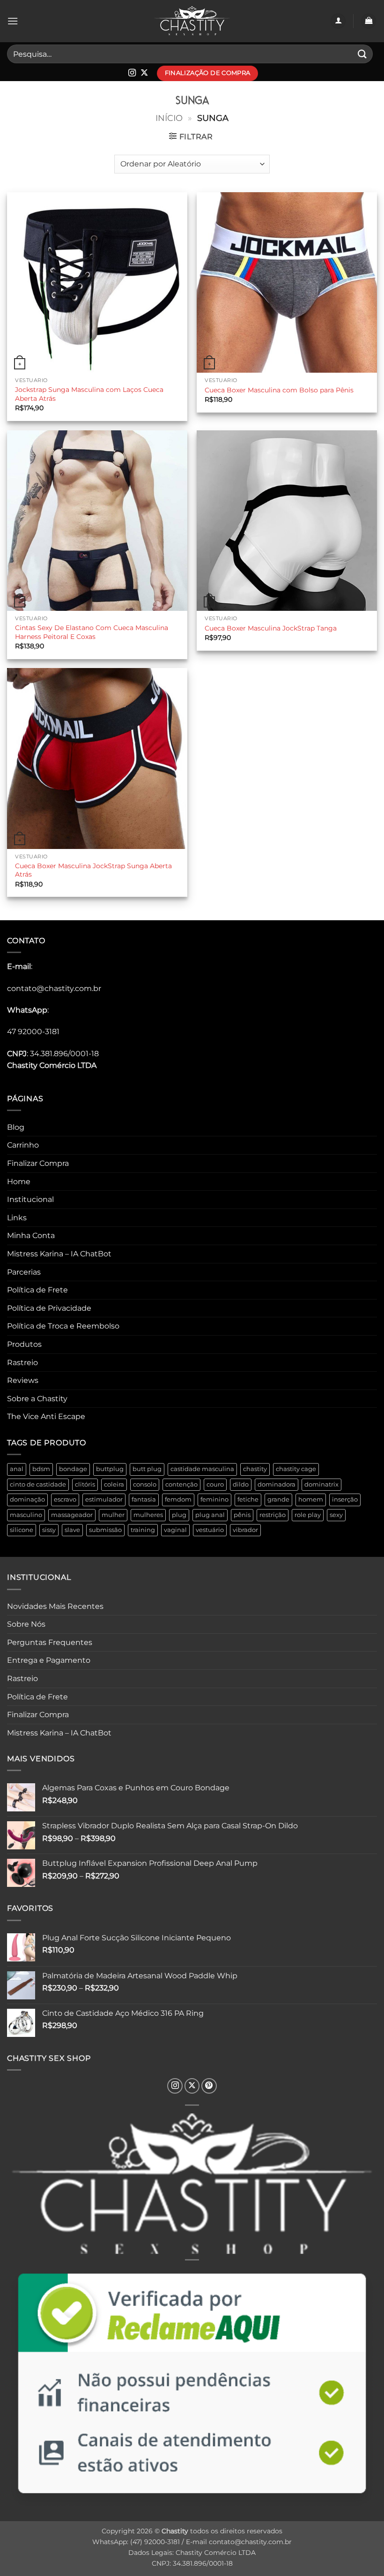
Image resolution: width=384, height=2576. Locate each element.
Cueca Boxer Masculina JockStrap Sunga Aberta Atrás (93, 870)
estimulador (104, 1499)
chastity (255, 1469)
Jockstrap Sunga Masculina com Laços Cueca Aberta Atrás (89, 394)
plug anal (210, 1515)
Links (17, 1218)
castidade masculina (202, 1469)
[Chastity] (192, 21)
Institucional (30, 1199)
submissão (105, 1530)
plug (179, 1515)
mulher (113, 1515)
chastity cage (296, 1469)
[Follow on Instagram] (132, 73)
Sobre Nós (26, 1624)
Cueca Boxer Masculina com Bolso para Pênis (279, 390)
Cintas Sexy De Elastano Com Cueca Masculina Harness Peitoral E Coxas (92, 632)
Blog (16, 1127)
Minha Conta (31, 1235)
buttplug (110, 1469)
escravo (65, 1499)
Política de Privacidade (49, 1308)
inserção (345, 1499)
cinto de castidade (38, 1484)
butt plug (147, 1469)
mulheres (148, 1515)
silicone (22, 1530)
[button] (13, 21)
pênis (242, 1515)
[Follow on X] (144, 73)
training (143, 1530)
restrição (273, 1515)
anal (17, 1469)
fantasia (144, 1499)
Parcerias (24, 1272)
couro (215, 1484)
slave (72, 1530)
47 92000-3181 (33, 1032)
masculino (26, 1515)
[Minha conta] (338, 21)
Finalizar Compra (38, 1163)
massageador (72, 1515)
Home (19, 1182)
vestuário (210, 1530)
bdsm (41, 1469)
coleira (114, 1484)
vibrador (245, 1530)
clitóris (85, 1484)
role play (308, 1515)
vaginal (175, 1530)
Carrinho (23, 1145)
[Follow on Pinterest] (209, 2086)
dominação (27, 1499)
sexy (336, 1515)
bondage (73, 1469)
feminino (214, 1499)
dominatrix (321, 1484)
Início (169, 118)
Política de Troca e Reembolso (63, 1326)
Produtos (24, 1344)
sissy (49, 1530)
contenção (181, 1484)
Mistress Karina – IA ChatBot (59, 1254)
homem (311, 1499)
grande (278, 1499)
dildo (241, 1484)
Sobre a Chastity (37, 1399)
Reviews (23, 1380)
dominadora (277, 1484)
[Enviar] (362, 54)
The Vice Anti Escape (46, 1416)
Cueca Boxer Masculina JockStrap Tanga (271, 628)
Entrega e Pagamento (49, 1660)
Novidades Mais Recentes (55, 1606)
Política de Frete (37, 1290)
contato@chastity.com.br (54, 988)
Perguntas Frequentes (50, 1642)
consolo (145, 1484)
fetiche (248, 1499)
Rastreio (22, 1363)
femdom (178, 1499)
